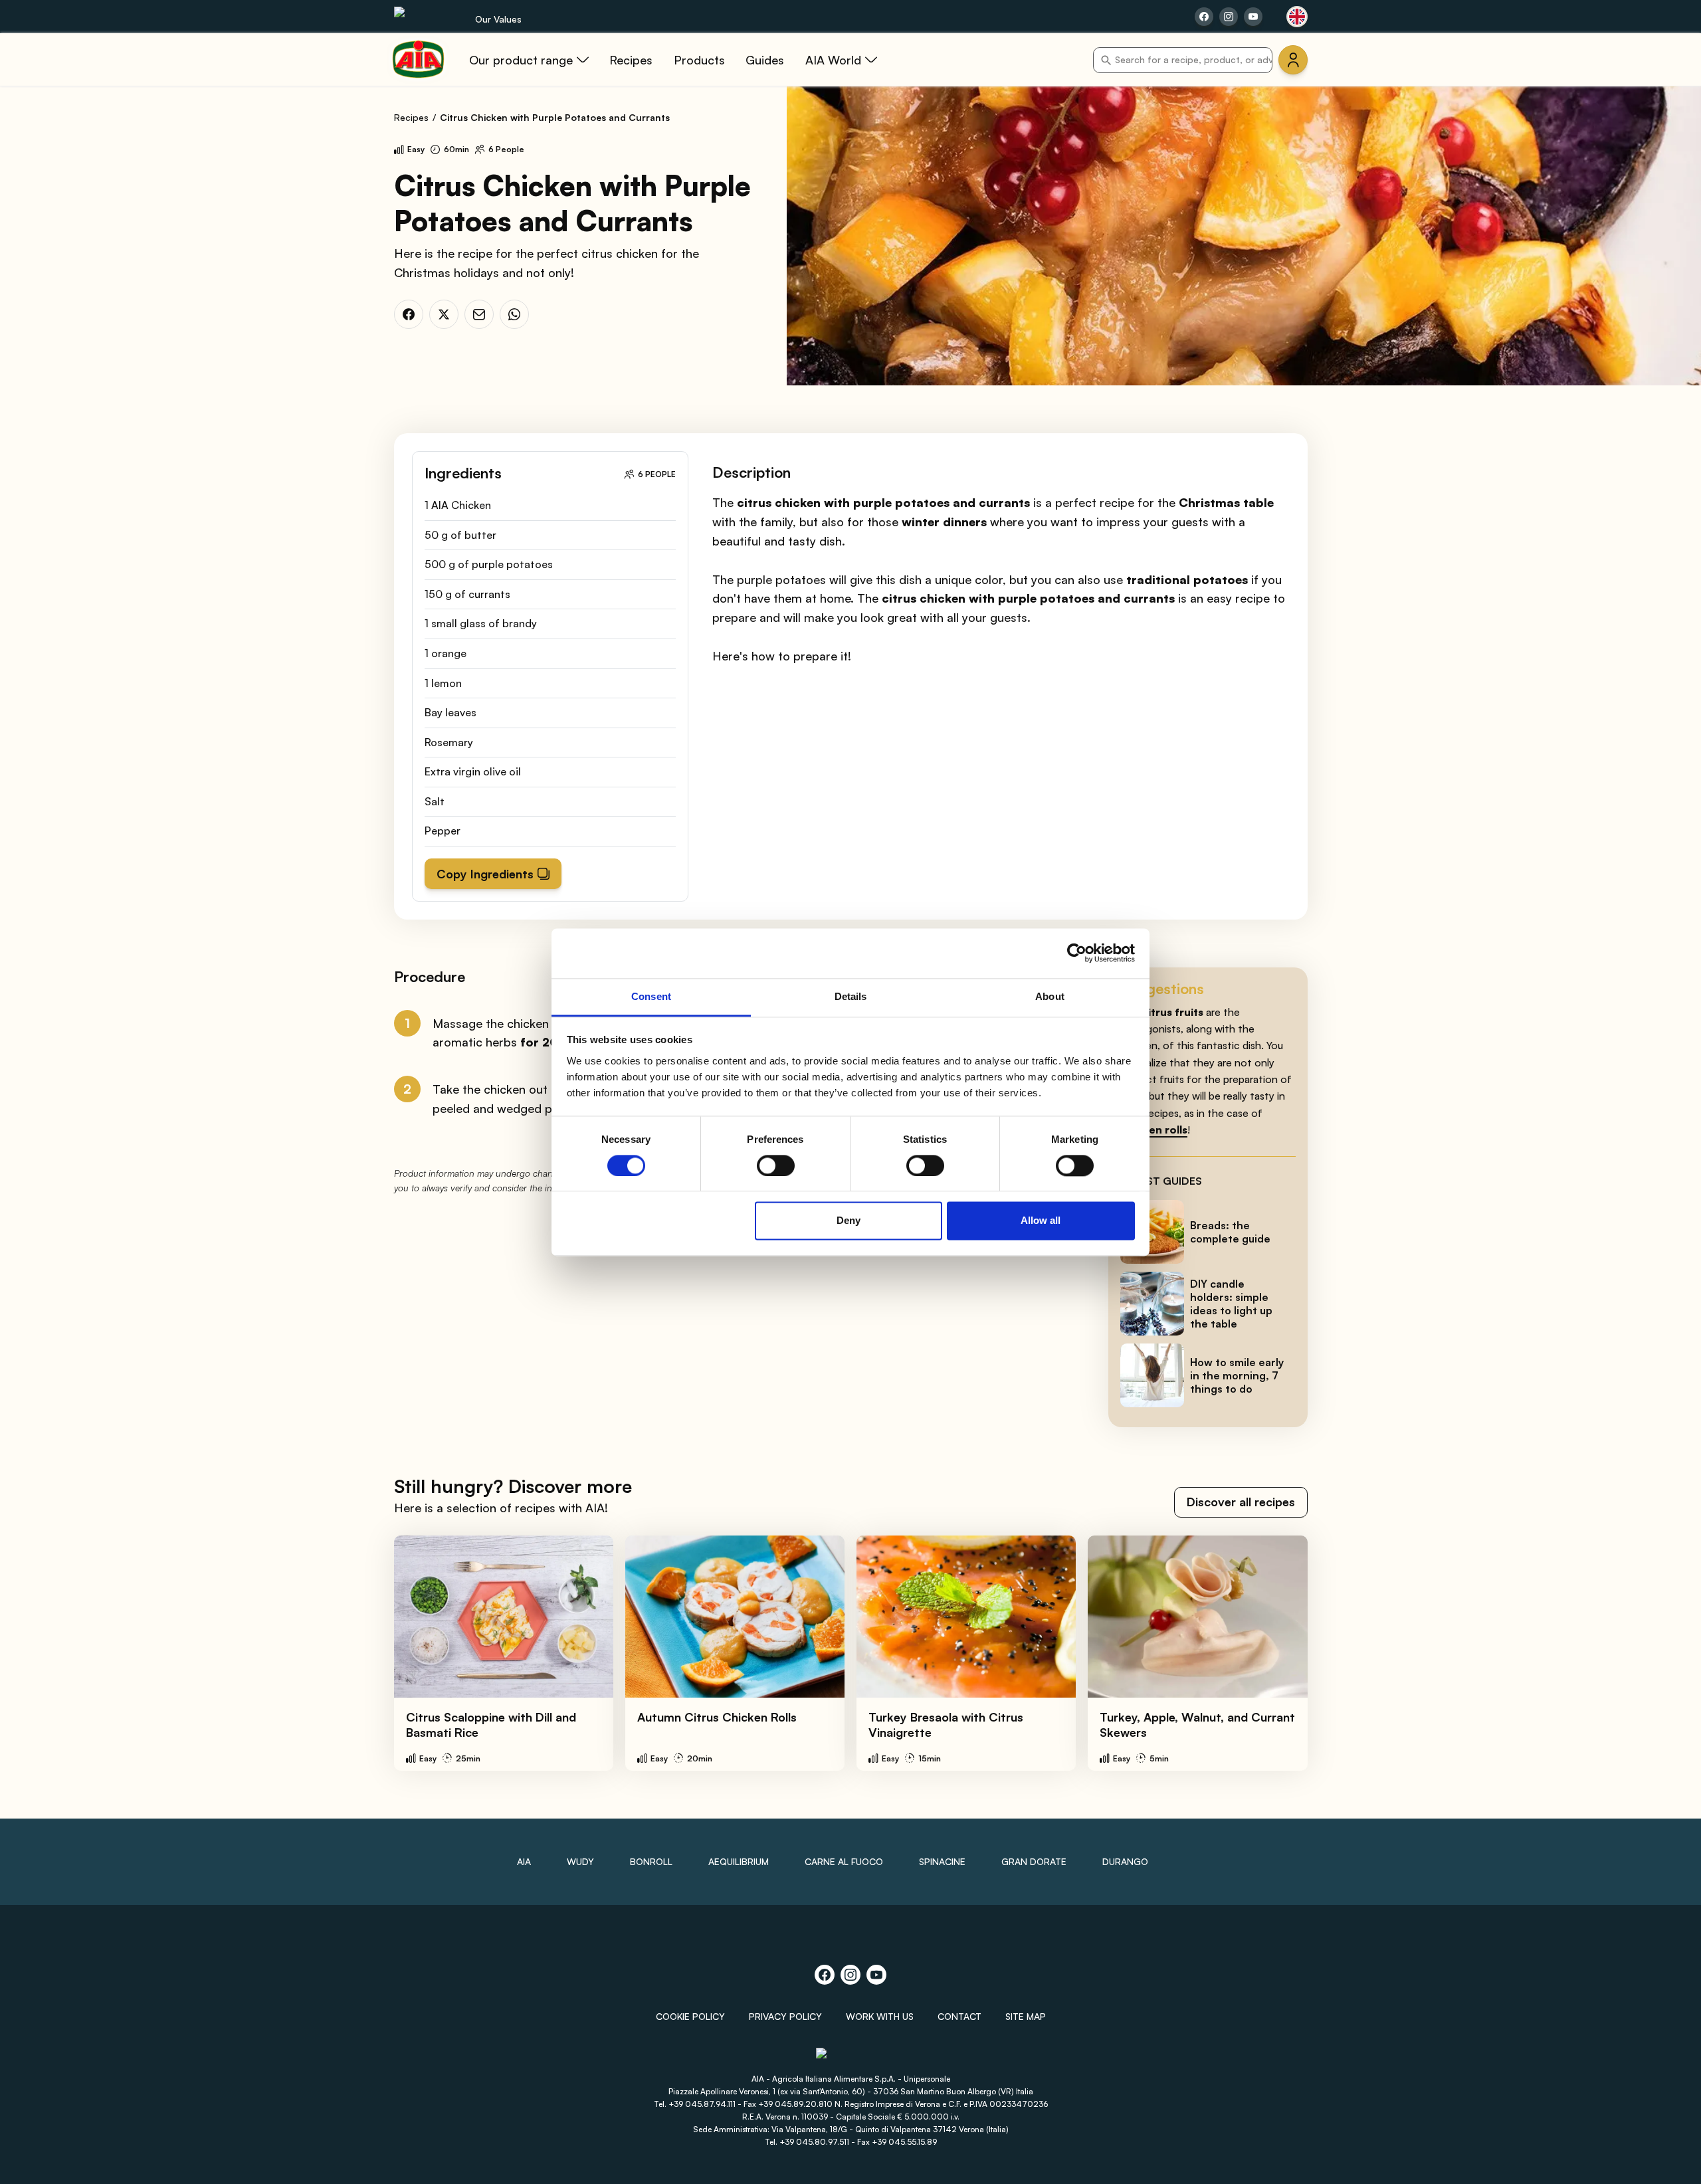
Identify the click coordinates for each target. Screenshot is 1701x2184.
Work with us (880, 2016)
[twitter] (444, 314)
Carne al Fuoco (844, 1861)
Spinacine (942, 1861)
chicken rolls (1154, 1130)
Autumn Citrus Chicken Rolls (717, 1717)
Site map (1026, 2016)
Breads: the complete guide (1230, 1232)
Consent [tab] (651, 996)
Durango (1125, 1861)
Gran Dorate (1034, 1861)
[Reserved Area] (1293, 60)
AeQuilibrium (739, 1861)
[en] (1297, 17)
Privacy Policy (785, 2016)
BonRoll (651, 1861)
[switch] (776, 1165)
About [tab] (1050, 996)
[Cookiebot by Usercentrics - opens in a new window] (1077, 953)
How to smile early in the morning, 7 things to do (1237, 1375)
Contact (959, 2016)
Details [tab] (851, 996)
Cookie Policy (690, 2016)
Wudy (580, 1861)
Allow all (1041, 1221)
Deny (849, 1221)
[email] (479, 314)
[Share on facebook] (1204, 17)
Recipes (411, 117)
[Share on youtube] (1253, 17)
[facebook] (409, 314)
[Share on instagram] (1229, 17)
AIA (524, 1861)
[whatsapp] (514, 314)
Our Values (498, 19)
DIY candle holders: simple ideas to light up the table (1231, 1304)
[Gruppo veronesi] (851, 2059)
